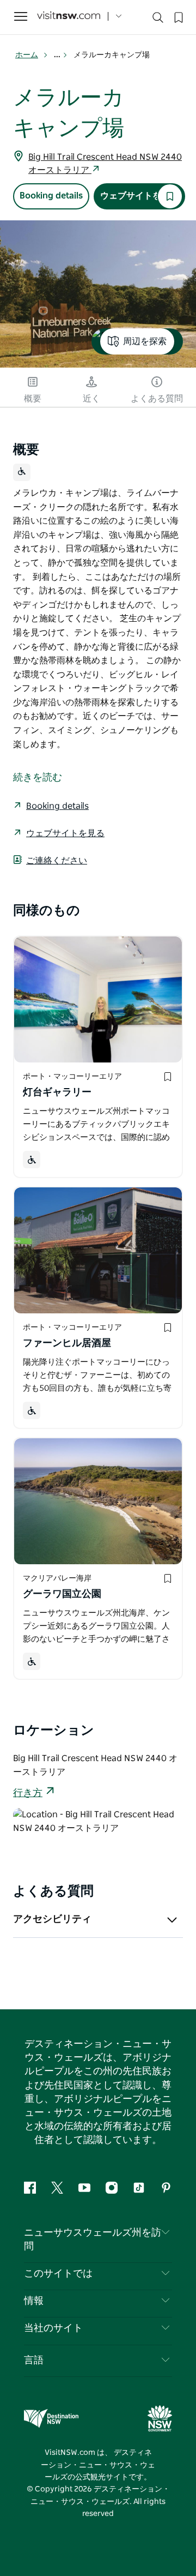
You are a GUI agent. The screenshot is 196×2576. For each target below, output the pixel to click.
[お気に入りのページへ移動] (177, 16)
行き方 (28, 1793)
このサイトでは (58, 2274)
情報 (34, 2301)
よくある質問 (157, 399)
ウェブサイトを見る (139, 196)
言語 (34, 2361)
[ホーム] (69, 17)
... (58, 55)
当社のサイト (53, 2328)
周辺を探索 (145, 341)
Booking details (51, 196)
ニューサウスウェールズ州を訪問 (93, 2240)
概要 (33, 399)
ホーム (27, 55)
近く (91, 399)
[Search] (158, 20)
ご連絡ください (57, 861)
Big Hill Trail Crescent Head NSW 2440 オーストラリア (105, 164)
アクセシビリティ (52, 1919)
